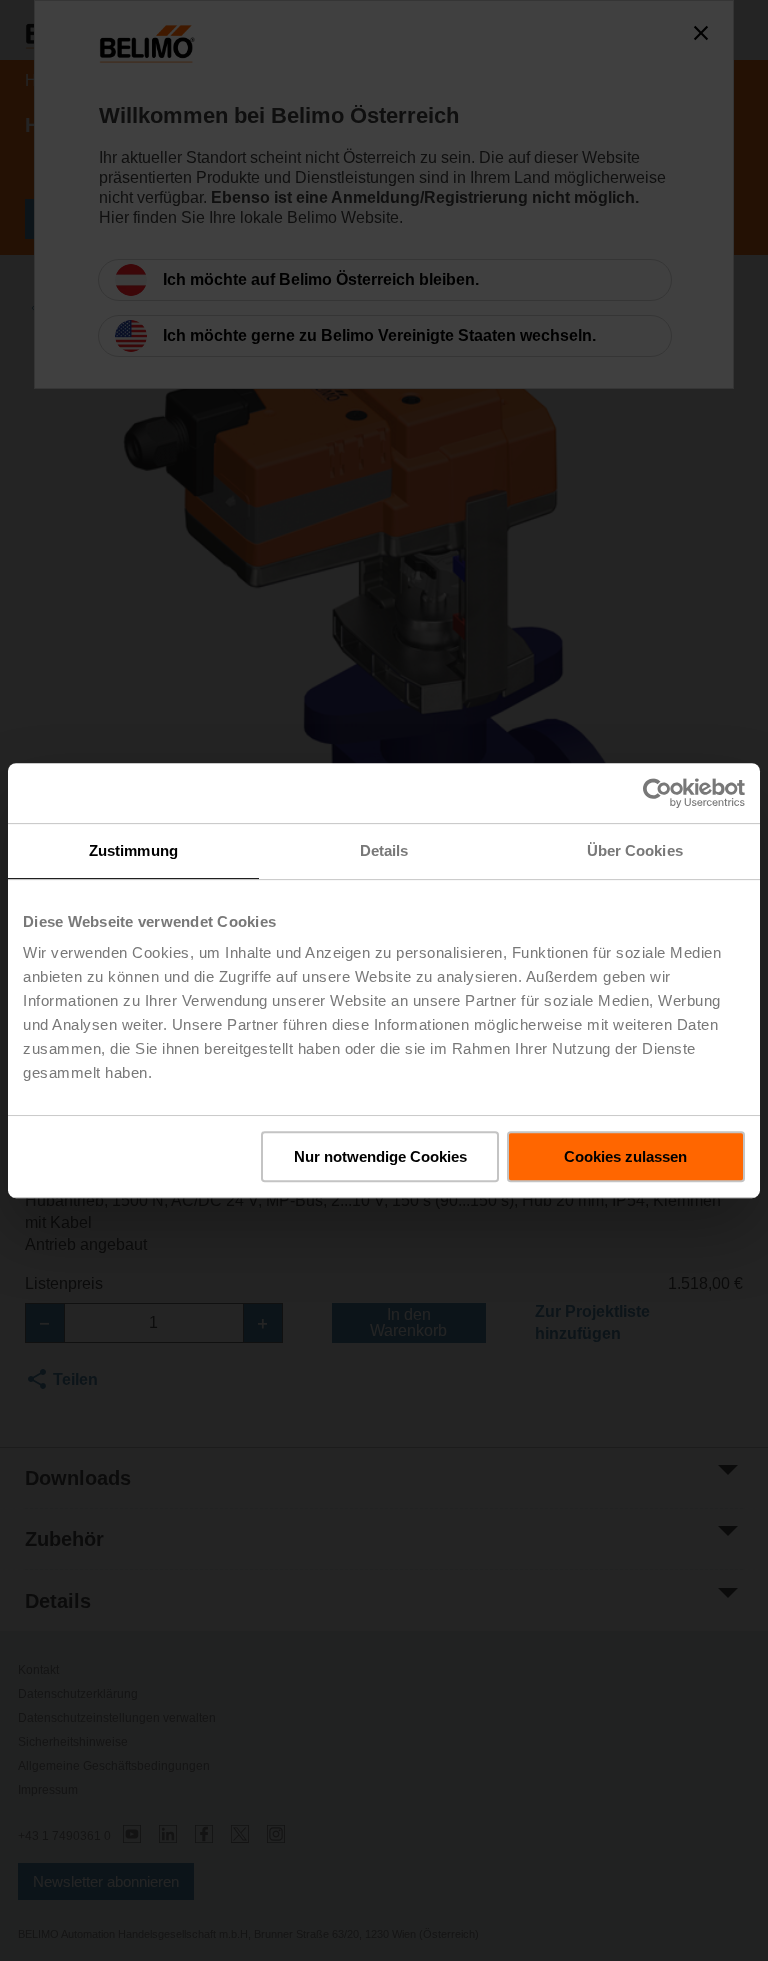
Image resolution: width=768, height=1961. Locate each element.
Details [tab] (384, 850)
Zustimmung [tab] (133, 850)
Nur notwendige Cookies (380, 1156)
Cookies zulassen (625, 1156)
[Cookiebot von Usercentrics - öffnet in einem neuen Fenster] (657, 793)
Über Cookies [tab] (635, 850)
